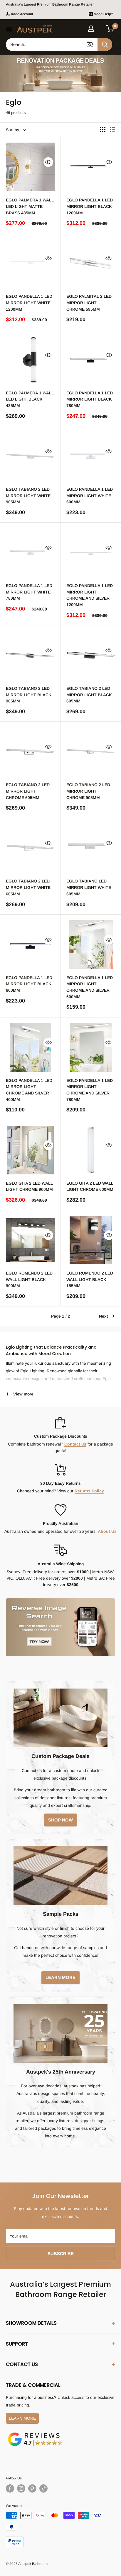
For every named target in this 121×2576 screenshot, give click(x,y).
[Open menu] (9, 29)
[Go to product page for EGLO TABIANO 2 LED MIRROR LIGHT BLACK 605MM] (91, 655)
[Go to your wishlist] (100, 28)
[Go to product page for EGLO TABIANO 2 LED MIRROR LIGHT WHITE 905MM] (30, 456)
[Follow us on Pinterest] (32, 2488)
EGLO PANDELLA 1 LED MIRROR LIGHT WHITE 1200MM (29, 303)
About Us (107, 1531)
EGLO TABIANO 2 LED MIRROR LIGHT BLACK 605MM (89, 695)
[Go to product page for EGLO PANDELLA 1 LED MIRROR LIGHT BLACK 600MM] (30, 945)
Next (103, 1316)
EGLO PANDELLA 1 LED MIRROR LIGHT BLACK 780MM (90, 399)
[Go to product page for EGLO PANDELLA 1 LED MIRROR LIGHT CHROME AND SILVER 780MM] (91, 1047)
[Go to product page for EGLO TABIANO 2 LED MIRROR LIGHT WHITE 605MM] (30, 848)
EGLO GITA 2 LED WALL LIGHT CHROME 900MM (29, 1186)
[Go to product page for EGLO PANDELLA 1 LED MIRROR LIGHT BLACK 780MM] (91, 360)
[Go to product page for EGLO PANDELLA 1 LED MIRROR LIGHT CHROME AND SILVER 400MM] (30, 1047)
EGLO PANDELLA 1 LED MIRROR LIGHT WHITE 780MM (29, 592)
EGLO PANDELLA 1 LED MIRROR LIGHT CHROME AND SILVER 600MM (90, 987)
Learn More (22, 2418)
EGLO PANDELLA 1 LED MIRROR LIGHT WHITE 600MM (90, 496)
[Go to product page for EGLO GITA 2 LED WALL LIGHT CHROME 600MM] (91, 1150)
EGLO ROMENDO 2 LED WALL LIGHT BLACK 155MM (90, 1279)
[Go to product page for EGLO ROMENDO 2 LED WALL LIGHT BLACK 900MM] (30, 1240)
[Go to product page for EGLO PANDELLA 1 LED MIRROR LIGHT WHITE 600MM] (91, 456)
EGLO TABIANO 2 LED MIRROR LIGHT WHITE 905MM (28, 496)
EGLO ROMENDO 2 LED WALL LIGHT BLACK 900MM (29, 1279)
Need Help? (103, 14)
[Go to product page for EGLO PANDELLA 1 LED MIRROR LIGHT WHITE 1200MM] (30, 263)
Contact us (75, 1444)
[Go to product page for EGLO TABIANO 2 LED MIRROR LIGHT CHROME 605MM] (30, 752)
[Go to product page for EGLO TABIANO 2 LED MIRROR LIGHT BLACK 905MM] (30, 655)
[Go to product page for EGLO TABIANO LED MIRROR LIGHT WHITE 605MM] (91, 848)
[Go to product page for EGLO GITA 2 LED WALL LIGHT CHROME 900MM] (30, 1150)
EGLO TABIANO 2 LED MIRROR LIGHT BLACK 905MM (29, 695)
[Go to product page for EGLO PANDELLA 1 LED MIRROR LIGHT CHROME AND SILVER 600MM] (91, 945)
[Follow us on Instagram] (21, 2488)
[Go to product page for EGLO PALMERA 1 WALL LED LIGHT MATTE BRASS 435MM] (30, 167)
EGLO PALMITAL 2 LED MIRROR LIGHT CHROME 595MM (89, 303)
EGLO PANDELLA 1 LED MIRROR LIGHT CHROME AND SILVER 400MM (29, 1090)
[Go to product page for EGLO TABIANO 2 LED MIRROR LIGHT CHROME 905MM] (91, 752)
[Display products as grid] (103, 130)
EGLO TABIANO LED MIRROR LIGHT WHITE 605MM (89, 887)
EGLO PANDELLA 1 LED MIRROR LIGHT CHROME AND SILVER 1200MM (90, 595)
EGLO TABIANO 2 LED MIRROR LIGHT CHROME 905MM (88, 791)
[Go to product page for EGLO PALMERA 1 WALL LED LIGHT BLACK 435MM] (30, 360)
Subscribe (61, 2253)
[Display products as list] (112, 130)
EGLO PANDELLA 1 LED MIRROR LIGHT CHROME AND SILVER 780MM (90, 1090)
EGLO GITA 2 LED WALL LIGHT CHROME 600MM (90, 1186)
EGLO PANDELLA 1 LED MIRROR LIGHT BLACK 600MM (29, 984)
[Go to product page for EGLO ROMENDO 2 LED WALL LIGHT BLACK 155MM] (91, 1240)
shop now (60, 1820)
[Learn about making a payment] (60, 2530)
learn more (60, 1977)
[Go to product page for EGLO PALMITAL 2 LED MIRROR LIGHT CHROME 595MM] (91, 263)
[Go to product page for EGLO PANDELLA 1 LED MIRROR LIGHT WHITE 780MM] (30, 553)
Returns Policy (89, 1491)
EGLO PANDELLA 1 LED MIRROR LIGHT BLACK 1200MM (90, 206)
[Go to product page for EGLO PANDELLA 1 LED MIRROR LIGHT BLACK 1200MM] (91, 167)
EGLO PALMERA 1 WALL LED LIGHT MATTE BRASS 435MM (30, 206)
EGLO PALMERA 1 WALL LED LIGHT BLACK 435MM (30, 399)
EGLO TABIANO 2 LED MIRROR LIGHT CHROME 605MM (28, 791)
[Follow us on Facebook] (10, 2488)
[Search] (105, 45)
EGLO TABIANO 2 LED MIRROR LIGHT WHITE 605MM (28, 887)
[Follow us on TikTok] (43, 2488)
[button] (110, 29)
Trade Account (22, 14)
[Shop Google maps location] (35, 2433)
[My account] (91, 29)
